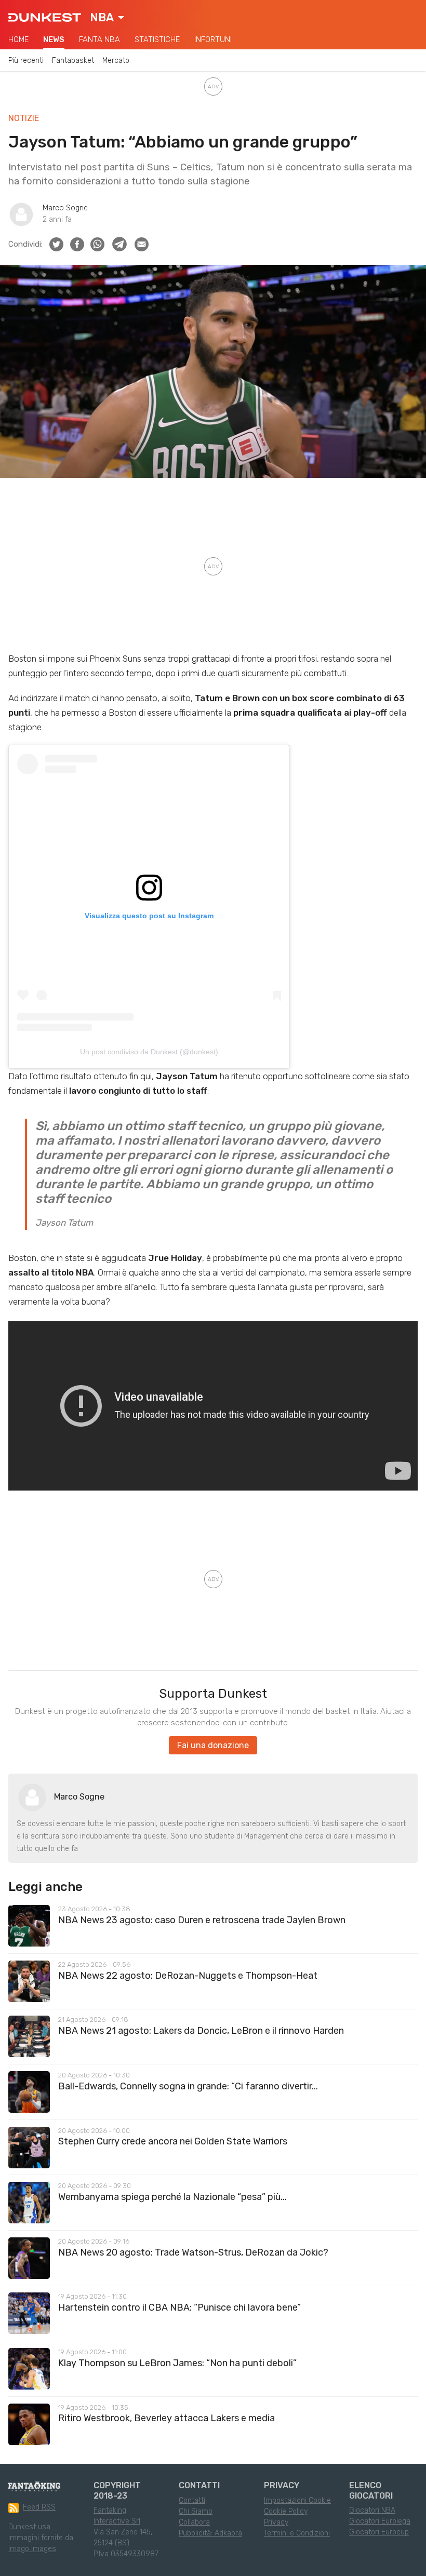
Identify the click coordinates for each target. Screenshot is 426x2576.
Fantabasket (73, 61)
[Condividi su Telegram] (119, 244)
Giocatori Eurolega (380, 2521)
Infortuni (213, 39)
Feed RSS (39, 2507)
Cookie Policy (286, 2511)
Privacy (276, 2522)
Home (18, 39)
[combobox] (107, 18)
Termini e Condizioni (297, 2533)
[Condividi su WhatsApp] (97, 244)
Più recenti (26, 61)
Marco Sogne (65, 208)
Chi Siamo (196, 2511)
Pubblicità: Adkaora (210, 2533)
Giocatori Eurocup (379, 2532)
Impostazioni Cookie (297, 2500)
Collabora (194, 2522)
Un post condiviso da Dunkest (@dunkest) (149, 1052)
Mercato (116, 61)
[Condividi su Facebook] (77, 244)
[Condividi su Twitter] (56, 244)
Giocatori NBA (372, 2510)
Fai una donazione (213, 1745)
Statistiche (157, 39)
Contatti (192, 2500)
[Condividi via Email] (142, 244)
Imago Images (32, 2549)
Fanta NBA (99, 39)
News (54, 39)
